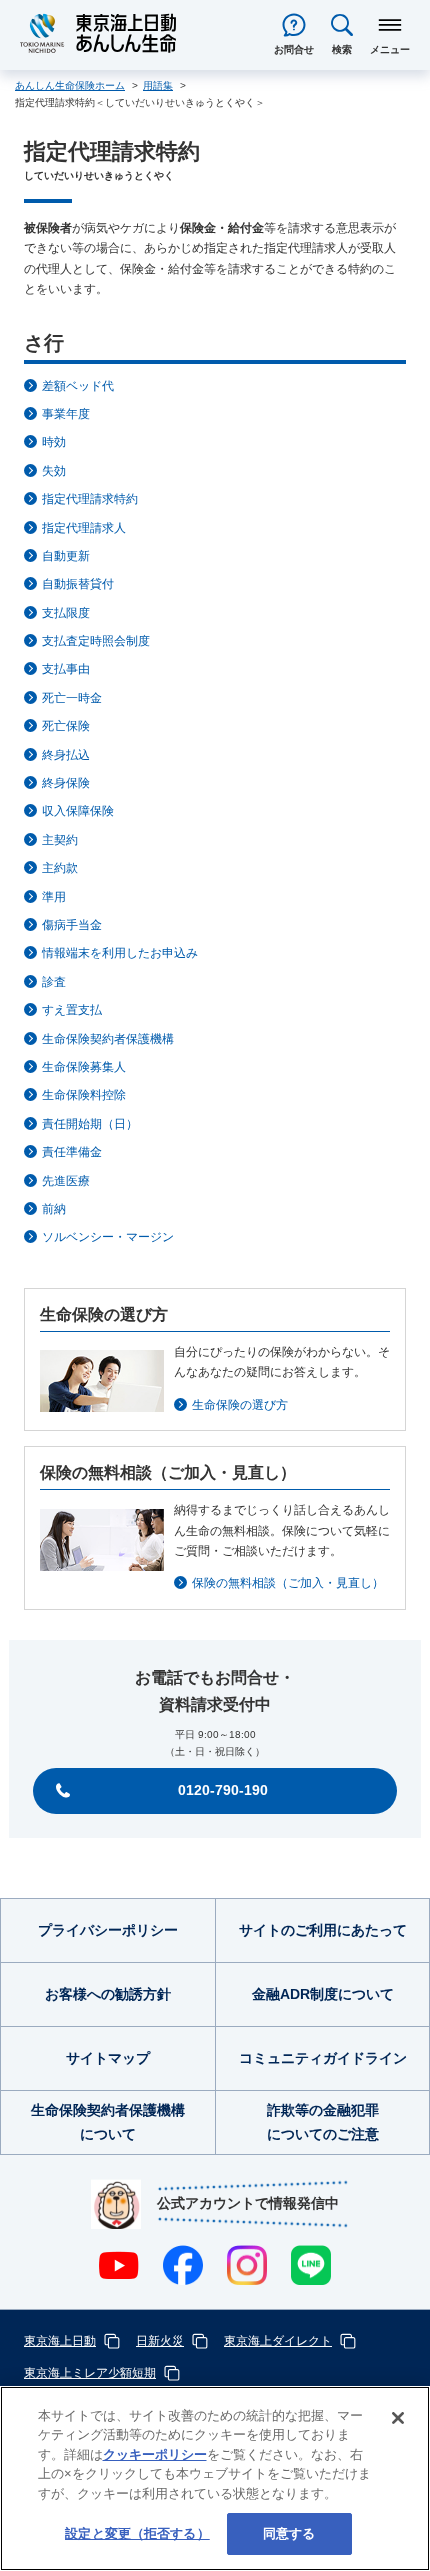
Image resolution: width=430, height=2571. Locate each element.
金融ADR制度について (323, 1994)
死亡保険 (66, 726)
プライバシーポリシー (108, 1930)
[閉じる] (398, 2418)
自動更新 (66, 556)
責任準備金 (72, 1152)
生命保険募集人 (84, 1067)
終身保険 (66, 783)
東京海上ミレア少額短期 (90, 2373)
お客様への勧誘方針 (108, 1994)
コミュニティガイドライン (323, 2058)
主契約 (60, 840)
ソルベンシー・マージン (108, 1237)
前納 (54, 1209)
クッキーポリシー (155, 2454)
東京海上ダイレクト (278, 2341)
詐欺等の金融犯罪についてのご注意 (323, 2122)
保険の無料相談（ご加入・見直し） (288, 1583)
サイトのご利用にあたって (323, 1930)
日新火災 (160, 2341)
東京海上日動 (60, 2341)
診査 (54, 982)
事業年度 (66, 414)
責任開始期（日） (90, 1124)
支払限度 (66, 613)
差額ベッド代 (78, 386)
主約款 (60, 868)
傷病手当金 (72, 925)
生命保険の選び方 (240, 1405)
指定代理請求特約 (90, 499)
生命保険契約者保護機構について (108, 2122)
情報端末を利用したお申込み (120, 953)
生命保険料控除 (84, 1095)
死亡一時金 (72, 698)
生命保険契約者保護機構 (108, 1039)
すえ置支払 (72, 1010)
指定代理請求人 (84, 528)
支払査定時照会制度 (96, 641)
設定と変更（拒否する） (137, 2533)
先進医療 (66, 1181)
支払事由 (66, 669)
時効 (54, 442)
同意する (289, 2533)
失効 (54, 471)
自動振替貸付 (78, 584)
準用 (54, 897)
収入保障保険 (78, 811)
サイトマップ (108, 2058)
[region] (215, 2478)
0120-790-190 (223, 1790)
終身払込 (66, 755)
